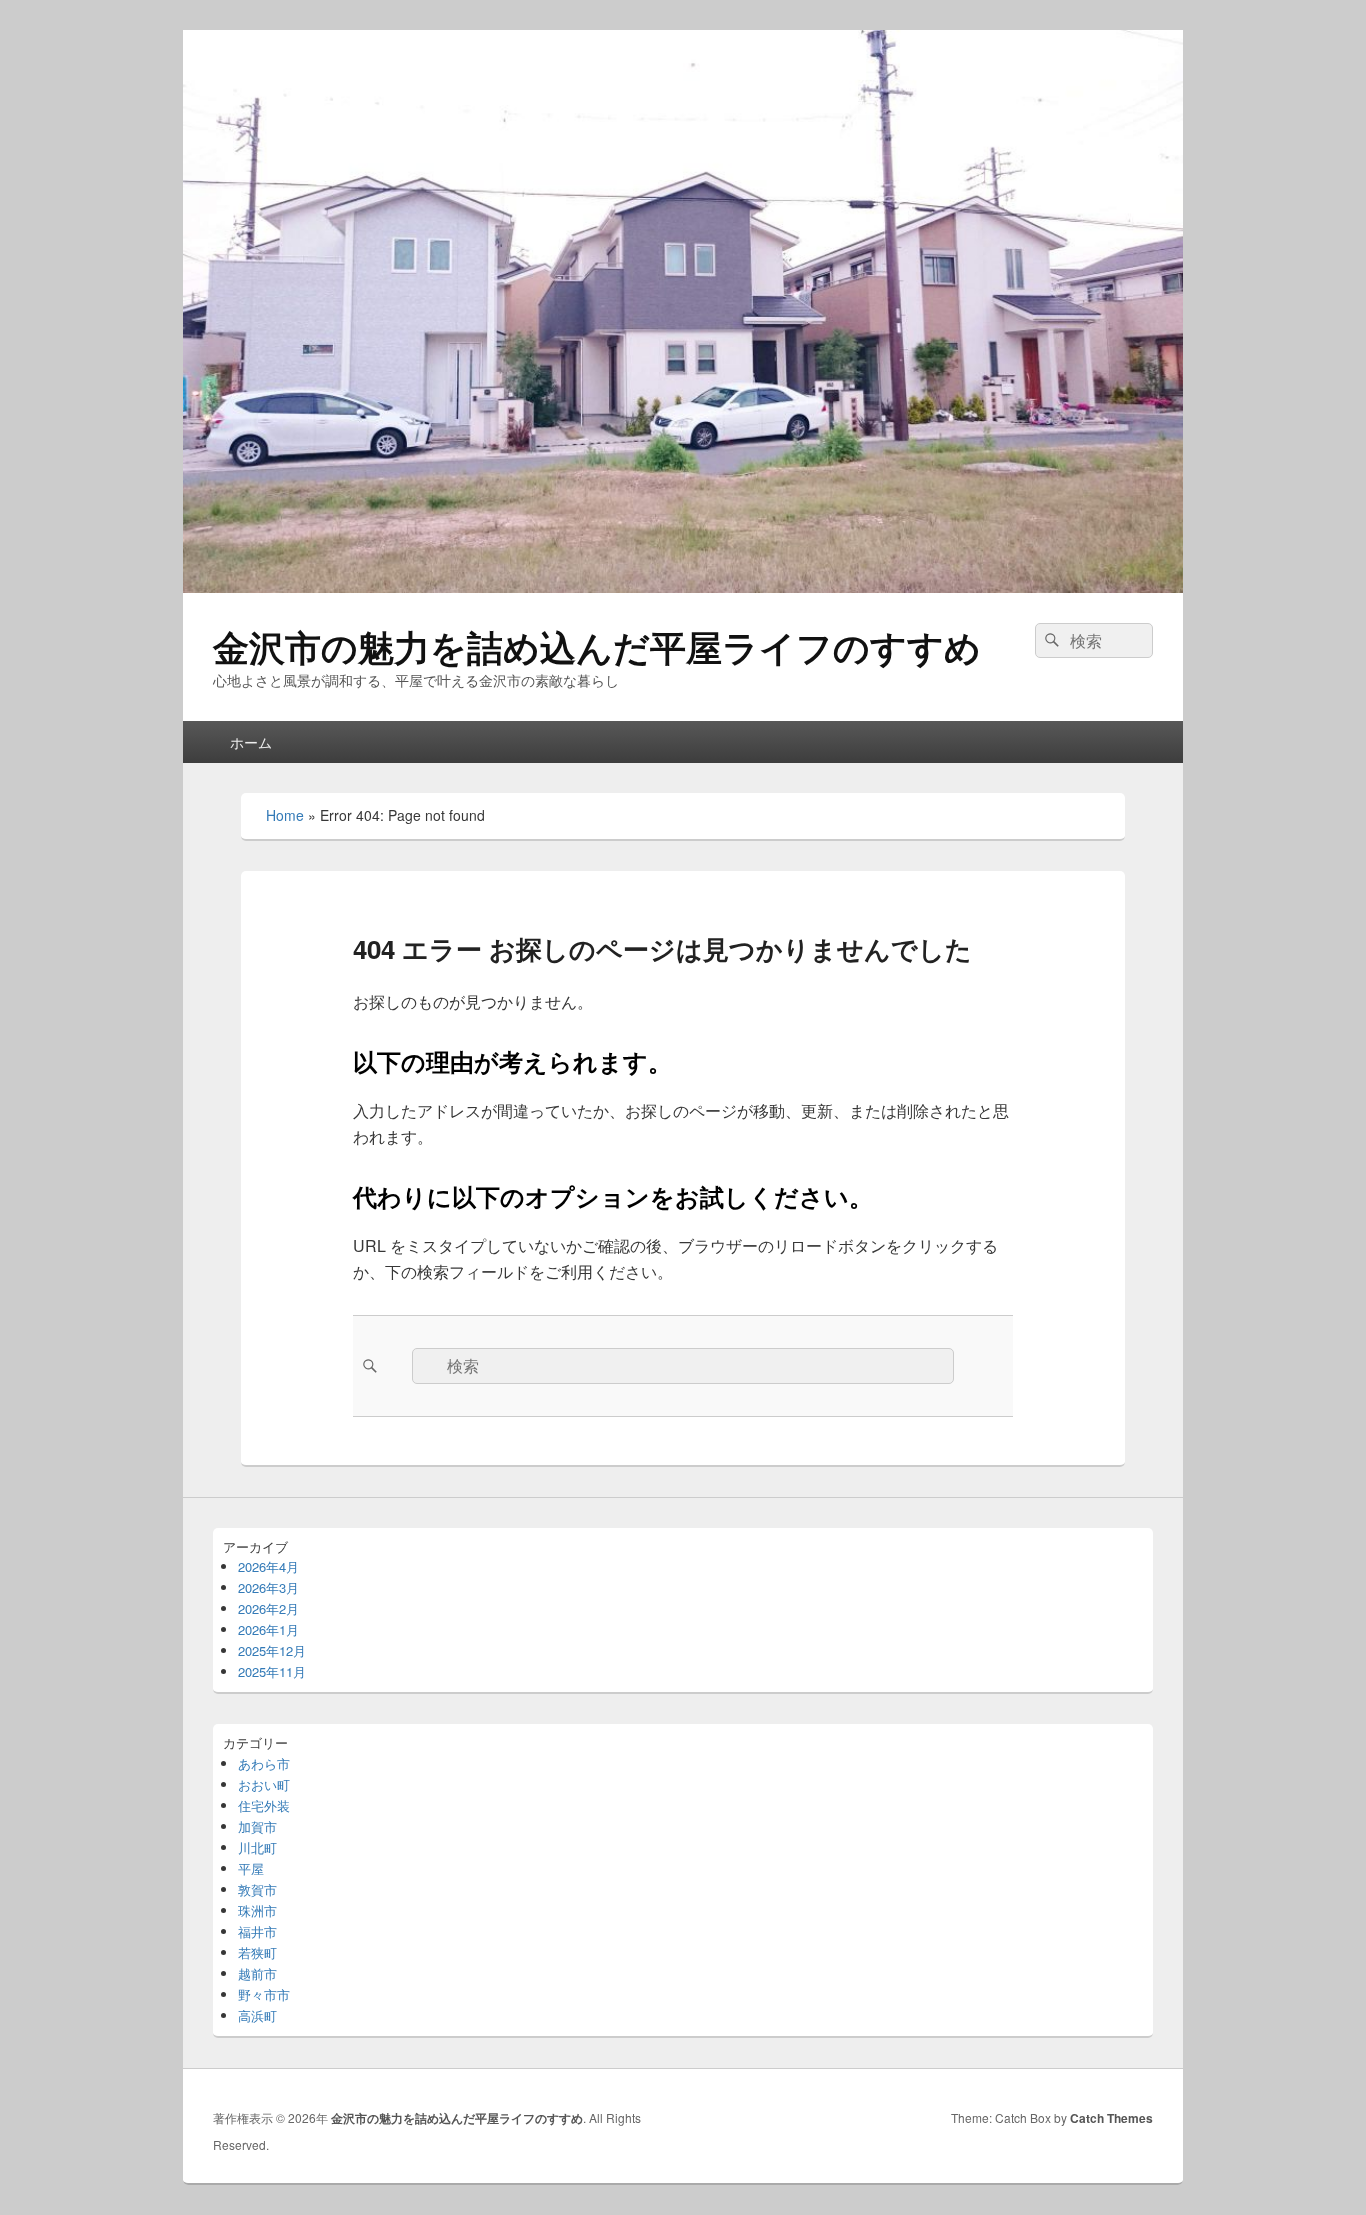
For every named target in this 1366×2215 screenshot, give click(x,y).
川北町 (257, 1847)
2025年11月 (272, 1671)
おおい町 (264, 1784)
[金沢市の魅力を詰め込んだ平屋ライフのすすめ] (683, 586)
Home (285, 815)
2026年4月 (268, 1566)
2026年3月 (268, 1587)
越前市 (257, 1973)
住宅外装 (264, 1805)
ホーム (251, 742)
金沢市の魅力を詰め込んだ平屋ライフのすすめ (597, 646)
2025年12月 (272, 1650)
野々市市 (264, 1994)
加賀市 (257, 1826)
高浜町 (257, 2015)
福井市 (257, 1931)
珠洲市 (257, 1910)
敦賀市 (257, 1889)
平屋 (251, 1868)
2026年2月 (268, 1608)
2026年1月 (268, 1629)
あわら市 (264, 1763)
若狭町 (257, 1952)
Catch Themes (1111, 2118)
